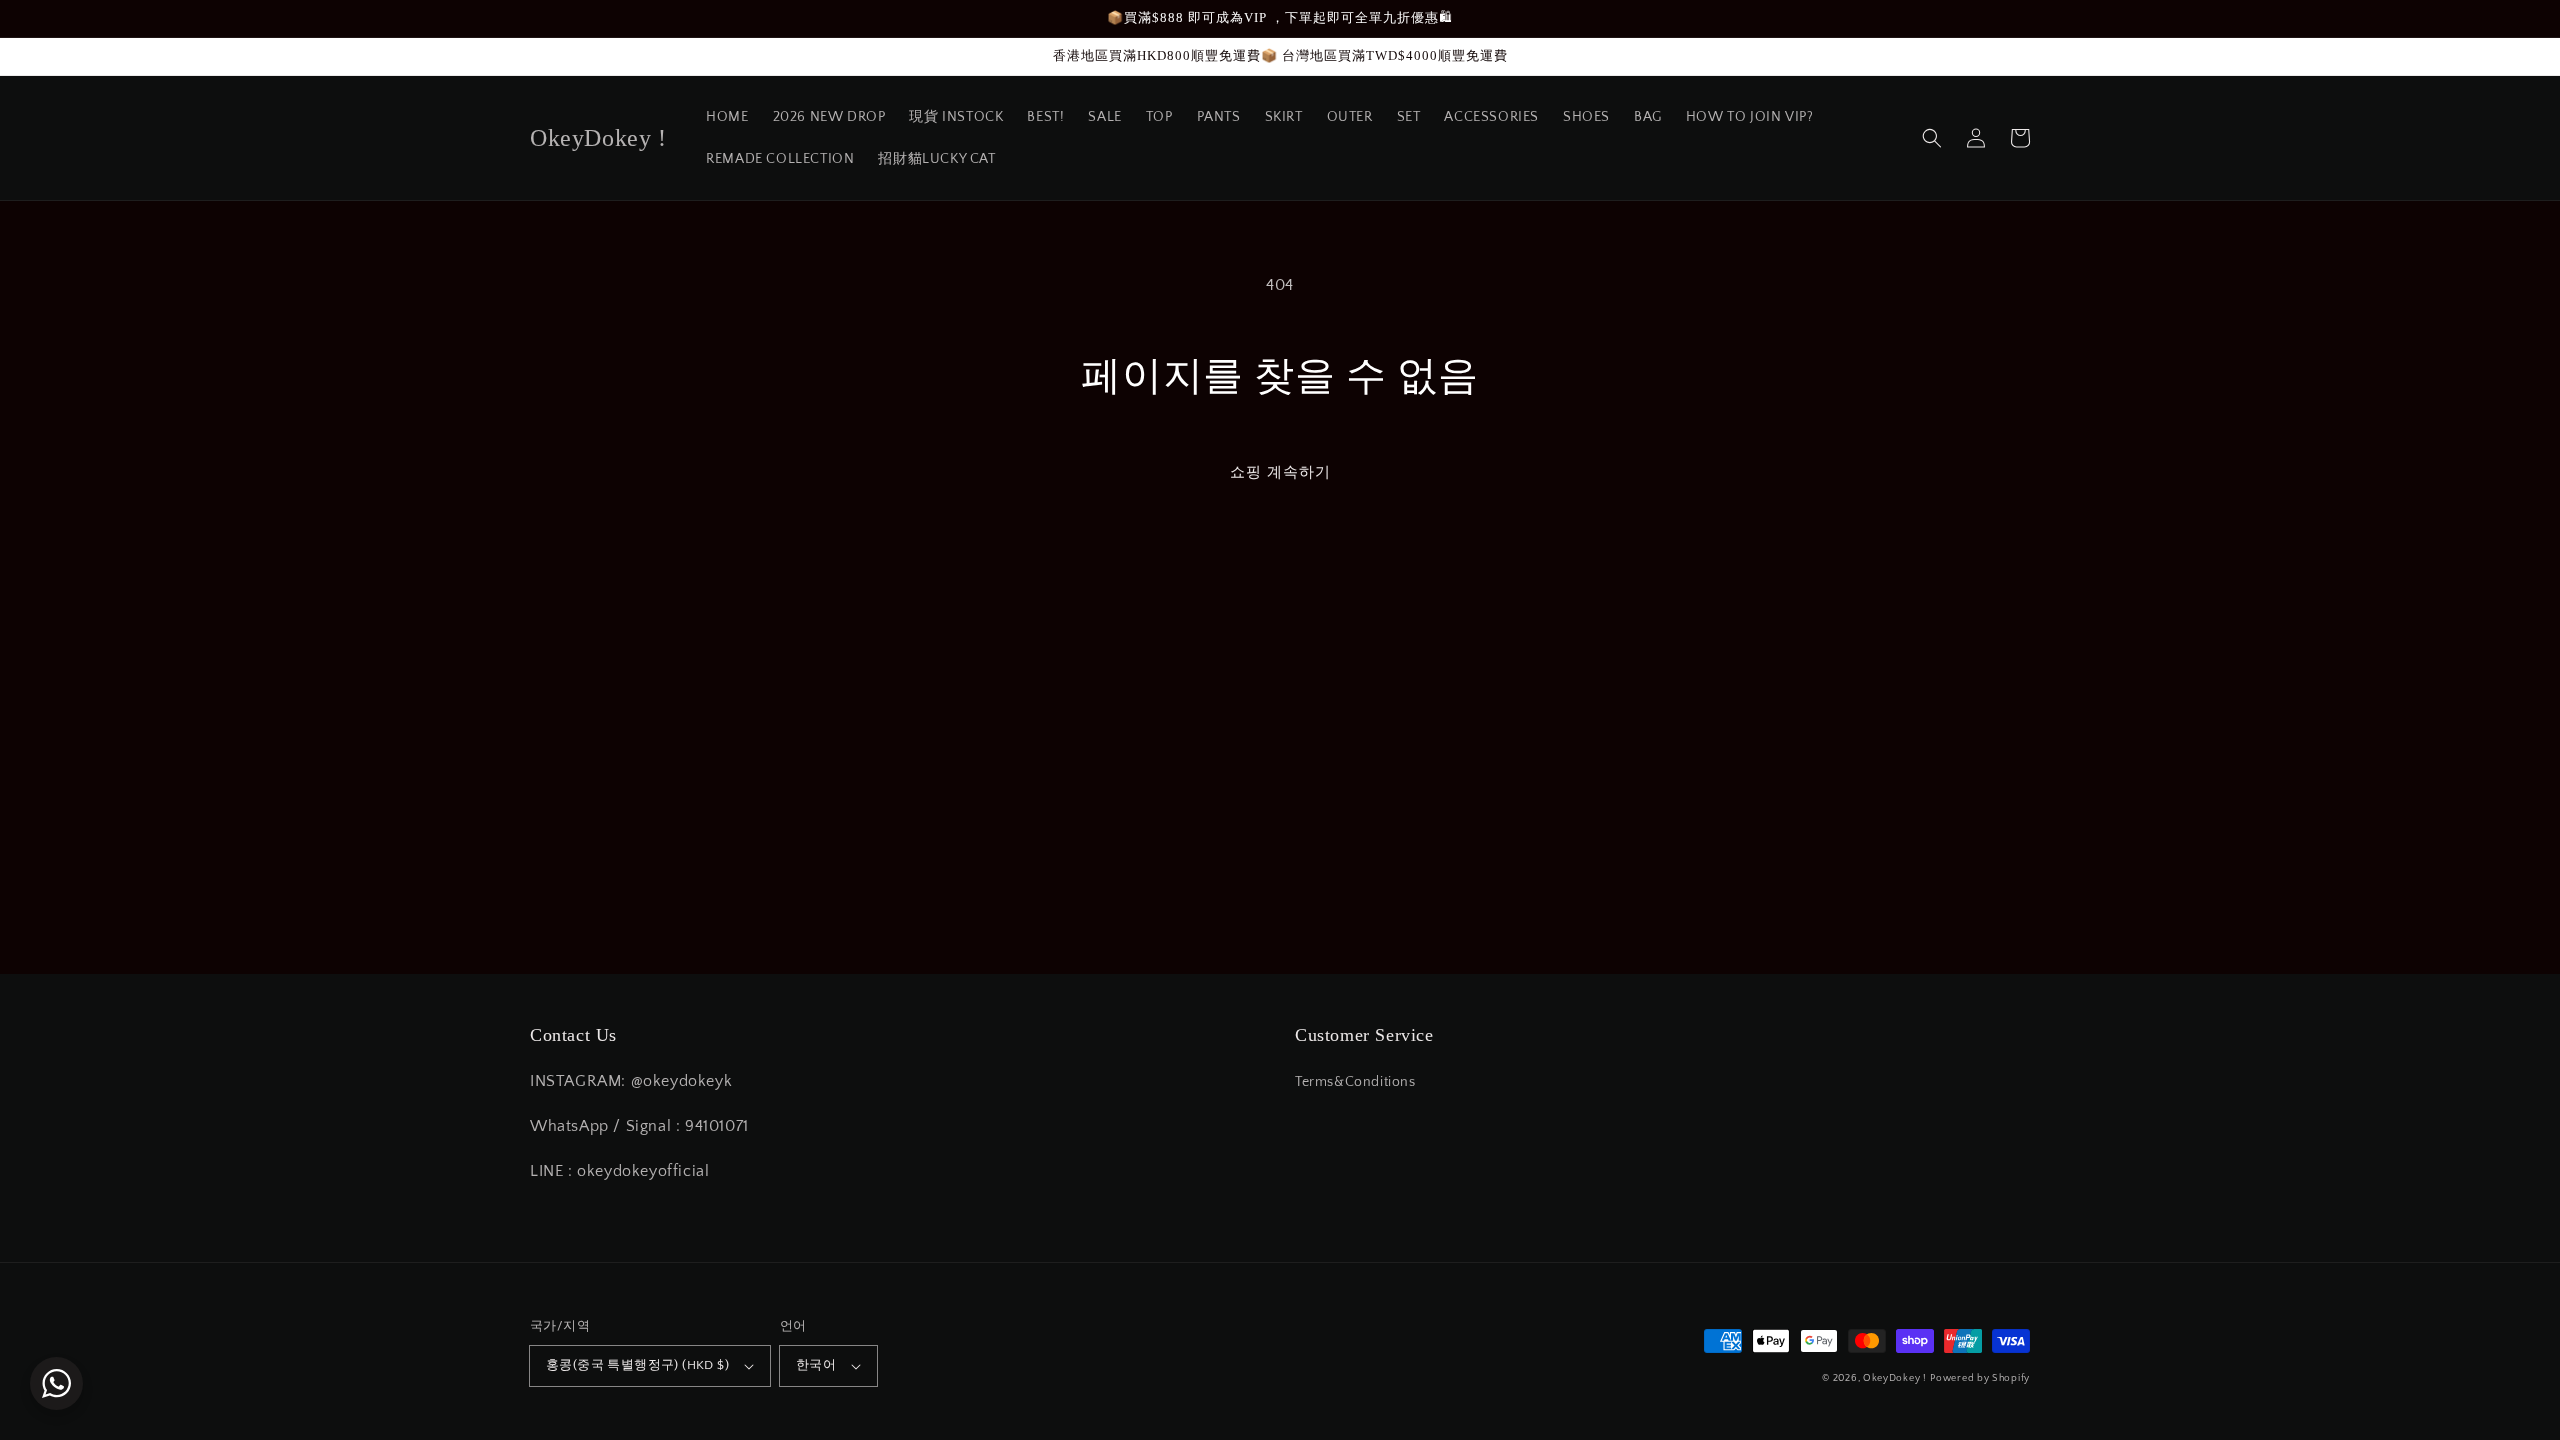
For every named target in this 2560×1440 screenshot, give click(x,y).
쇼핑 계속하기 (1280, 472)
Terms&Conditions (1355, 1082)
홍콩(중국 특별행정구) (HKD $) (637, 1365)
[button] (1932, 138)
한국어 (816, 1365)
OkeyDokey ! (1895, 1378)
